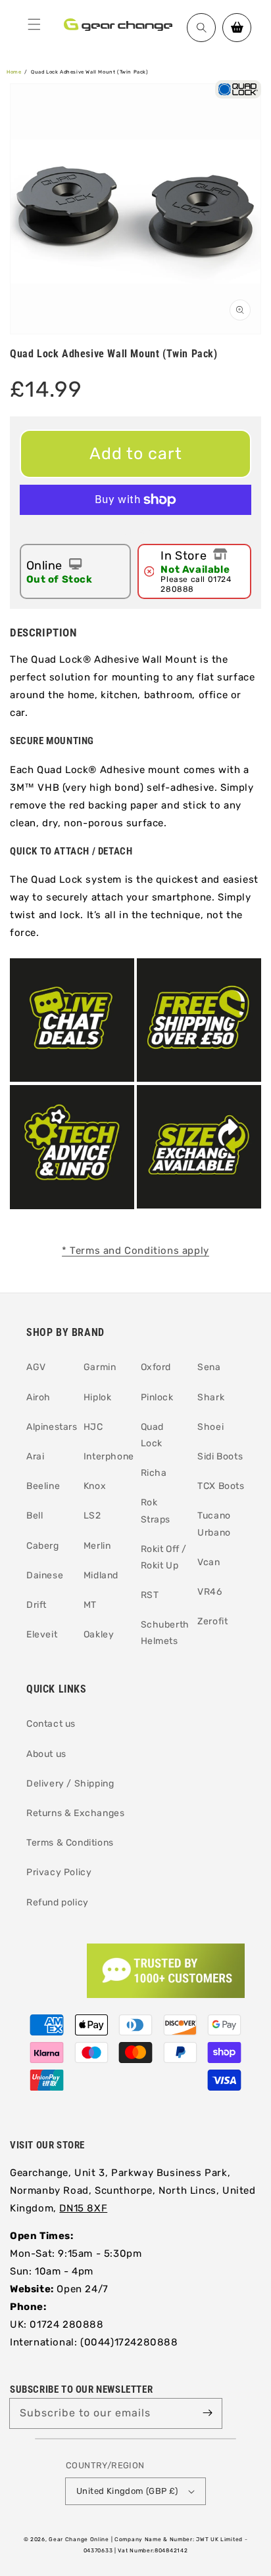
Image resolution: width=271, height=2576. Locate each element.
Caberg (43, 1546)
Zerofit (212, 1621)
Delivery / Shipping (70, 1784)
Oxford (156, 1367)
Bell (35, 1516)
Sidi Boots (220, 1456)
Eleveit (42, 1634)
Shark (211, 1397)
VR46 (209, 1592)
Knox (95, 1486)
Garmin (100, 1367)
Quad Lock (152, 1435)
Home (14, 72)
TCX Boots (221, 1486)
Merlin (97, 1546)
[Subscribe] (207, 2413)
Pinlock (157, 1397)
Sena (209, 1367)
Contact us (51, 1724)
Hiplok (98, 1397)
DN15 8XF (83, 2208)
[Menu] (34, 24)
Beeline (43, 1486)
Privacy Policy (59, 1872)
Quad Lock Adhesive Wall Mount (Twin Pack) (90, 72)
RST (150, 1595)
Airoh (38, 1397)
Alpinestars (50, 1427)
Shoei (210, 1427)
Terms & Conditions (70, 1843)
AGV (36, 1367)
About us (46, 1754)
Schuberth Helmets (164, 1633)
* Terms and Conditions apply (135, 1251)
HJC (93, 1427)
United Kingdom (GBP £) (127, 2491)
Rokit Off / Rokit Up (164, 1557)
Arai (35, 1456)
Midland (101, 1575)
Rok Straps (156, 1511)
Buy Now (135, 531)
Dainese (45, 1575)
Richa (154, 1473)
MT (90, 1605)
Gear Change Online (79, 2539)
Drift (37, 1605)
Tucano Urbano (214, 1524)
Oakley (99, 1634)
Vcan (209, 1562)
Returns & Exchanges (75, 1813)
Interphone (107, 1456)
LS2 (92, 1516)
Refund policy (58, 1902)
